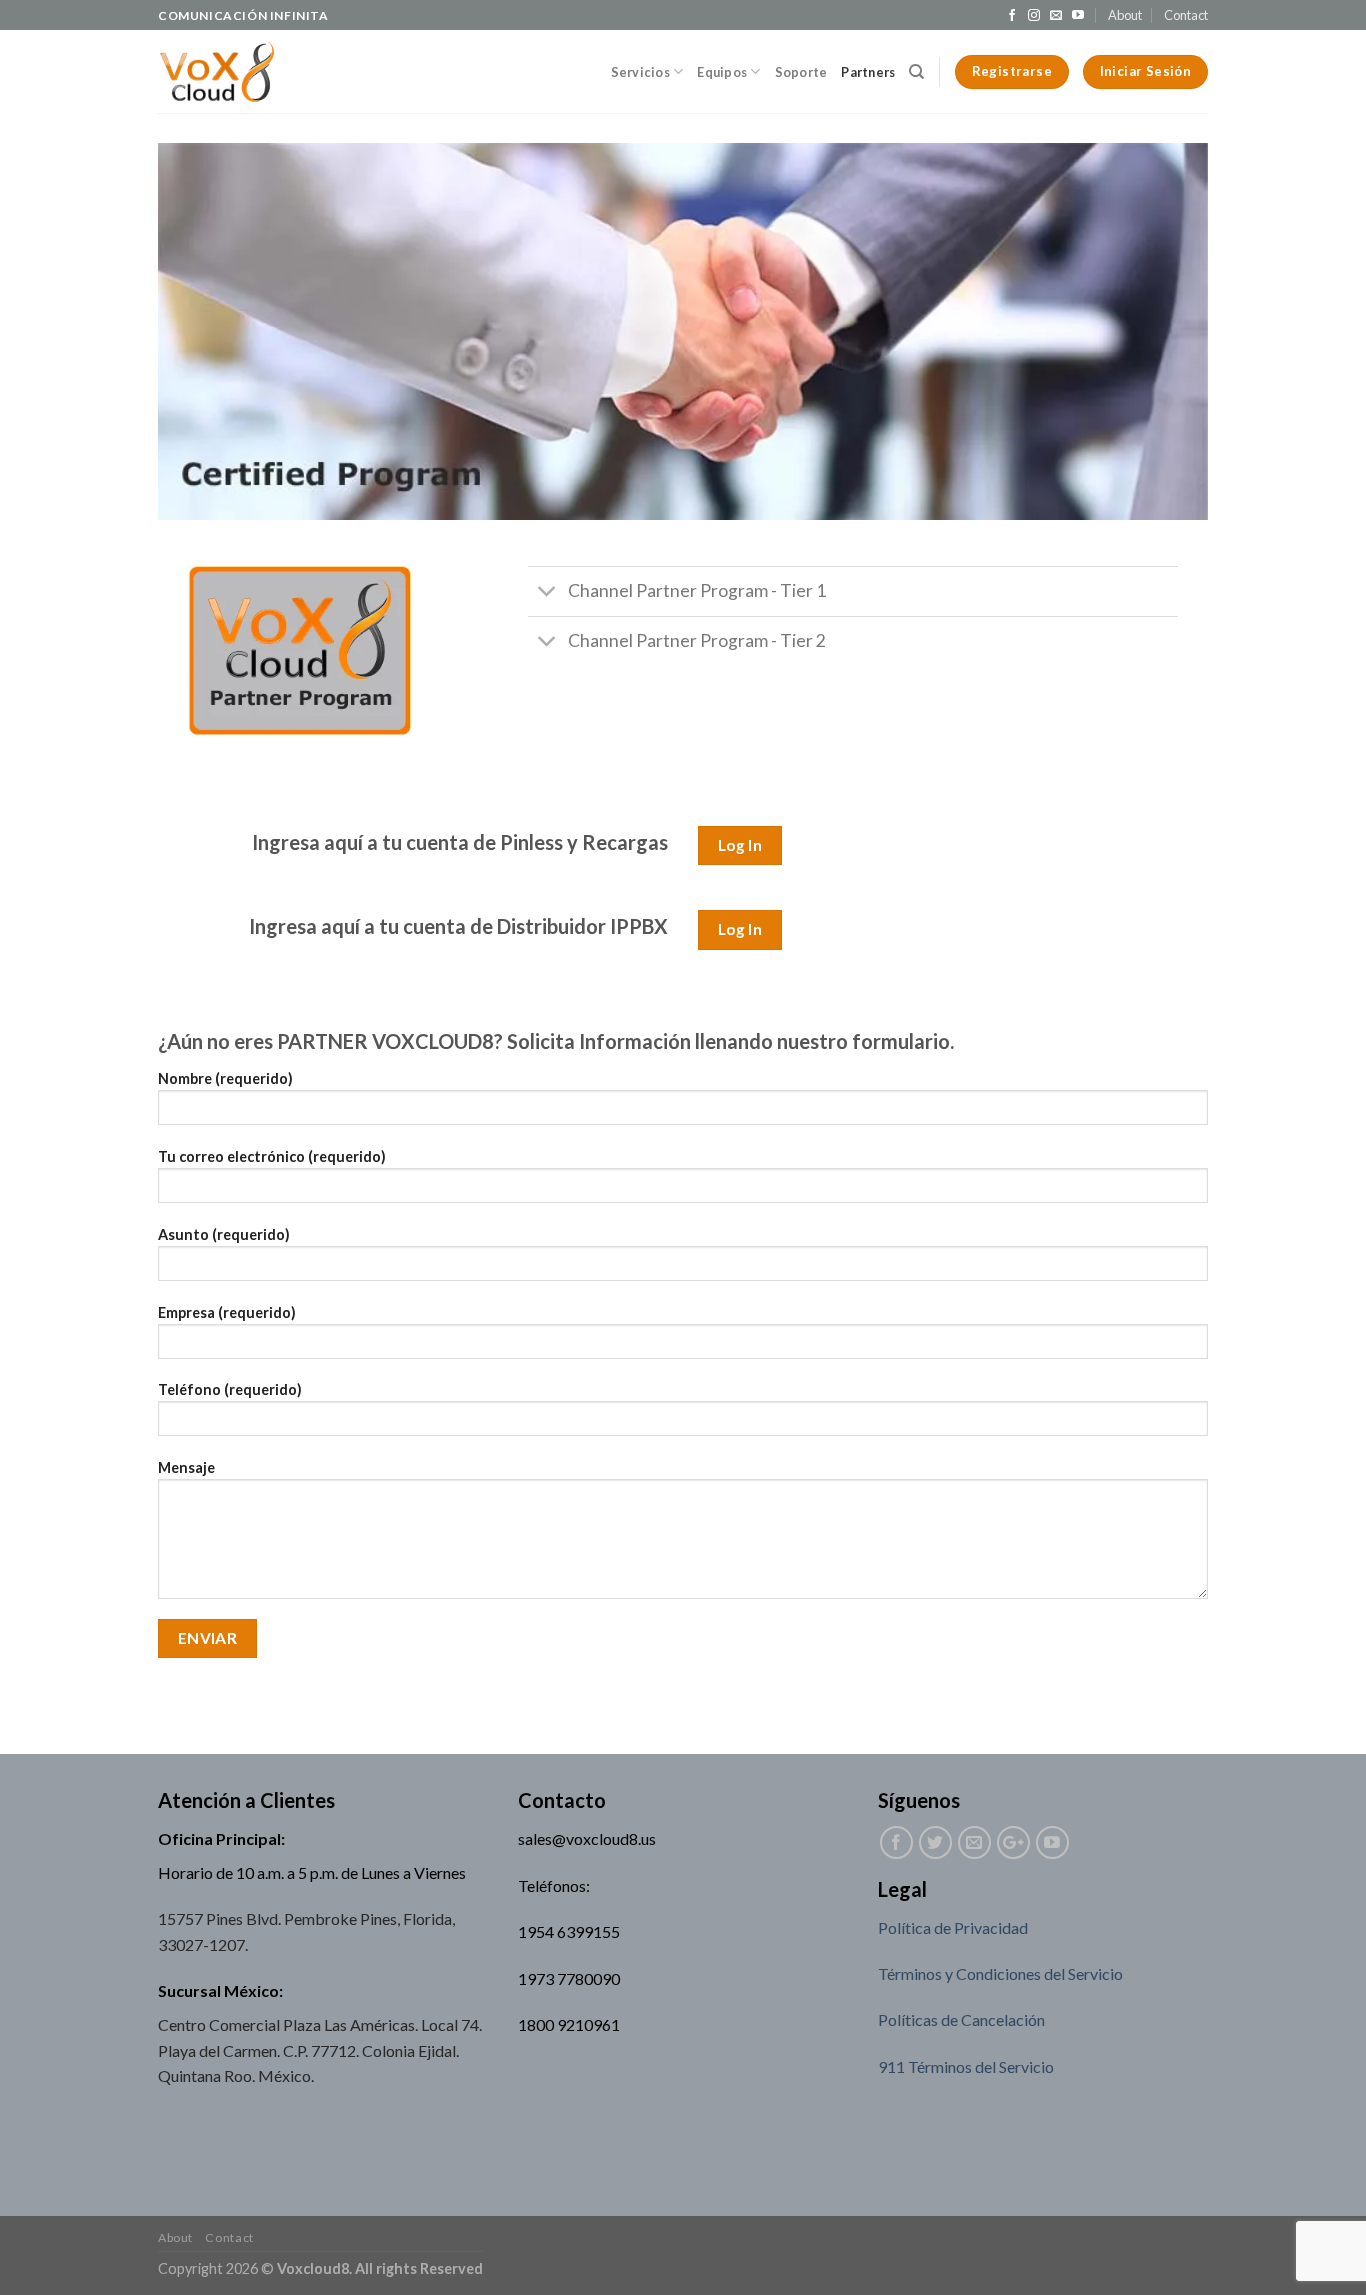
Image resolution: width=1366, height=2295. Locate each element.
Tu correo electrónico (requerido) (272, 1156)
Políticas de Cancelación (961, 2019)
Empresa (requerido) (227, 1312)
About (1125, 15)
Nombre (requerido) (225, 1078)
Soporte (801, 72)
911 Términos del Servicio (966, 2066)
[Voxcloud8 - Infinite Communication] (216, 72)
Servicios (640, 72)
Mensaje (186, 1467)
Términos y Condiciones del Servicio (1000, 1973)
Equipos (722, 72)
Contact (1186, 15)
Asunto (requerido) (224, 1234)
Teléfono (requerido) (230, 1389)
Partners (868, 72)
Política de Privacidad (953, 1927)
